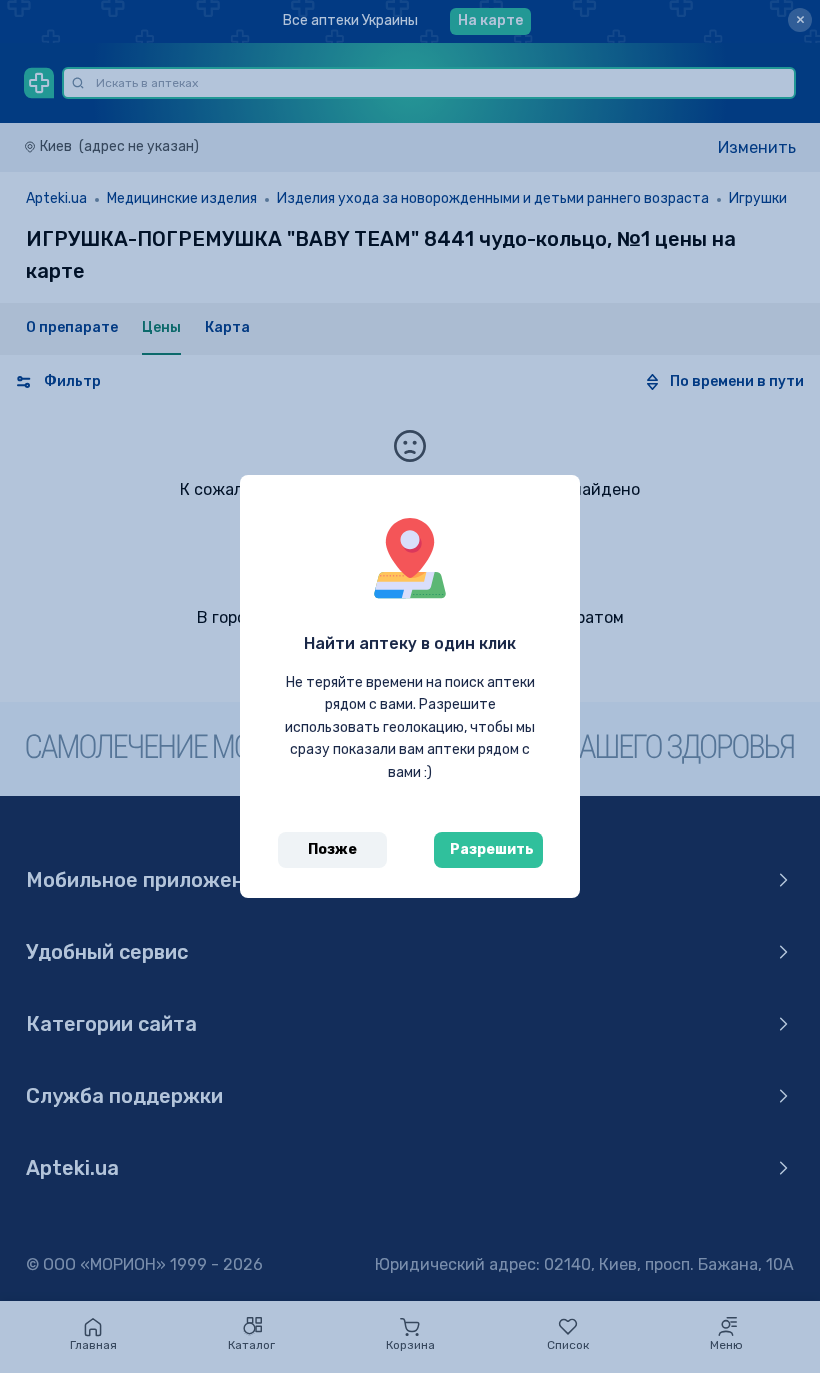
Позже (332, 849)
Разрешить (492, 849)
